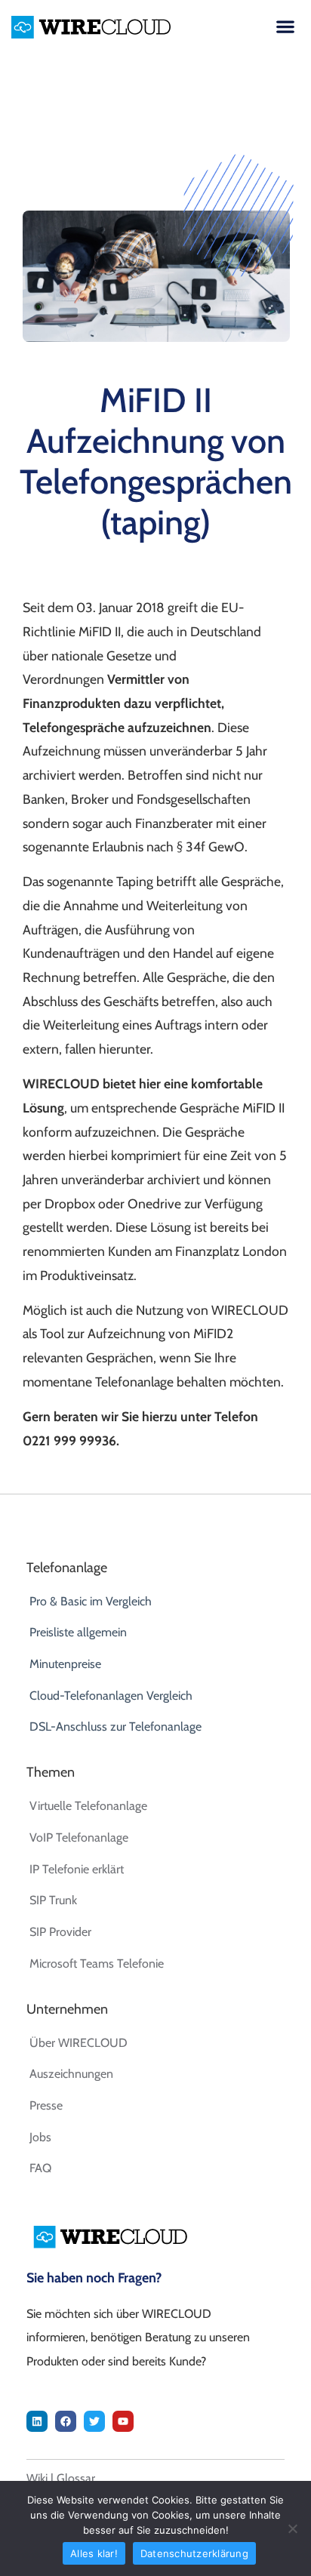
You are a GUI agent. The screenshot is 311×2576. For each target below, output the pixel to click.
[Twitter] (94, 2421)
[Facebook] (66, 2421)
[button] (285, 26)
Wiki (37, 2478)
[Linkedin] (37, 2421)
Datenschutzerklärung (194, 2553)
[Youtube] (123, 2421)
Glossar (76, 2478)
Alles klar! (94, 2553)
